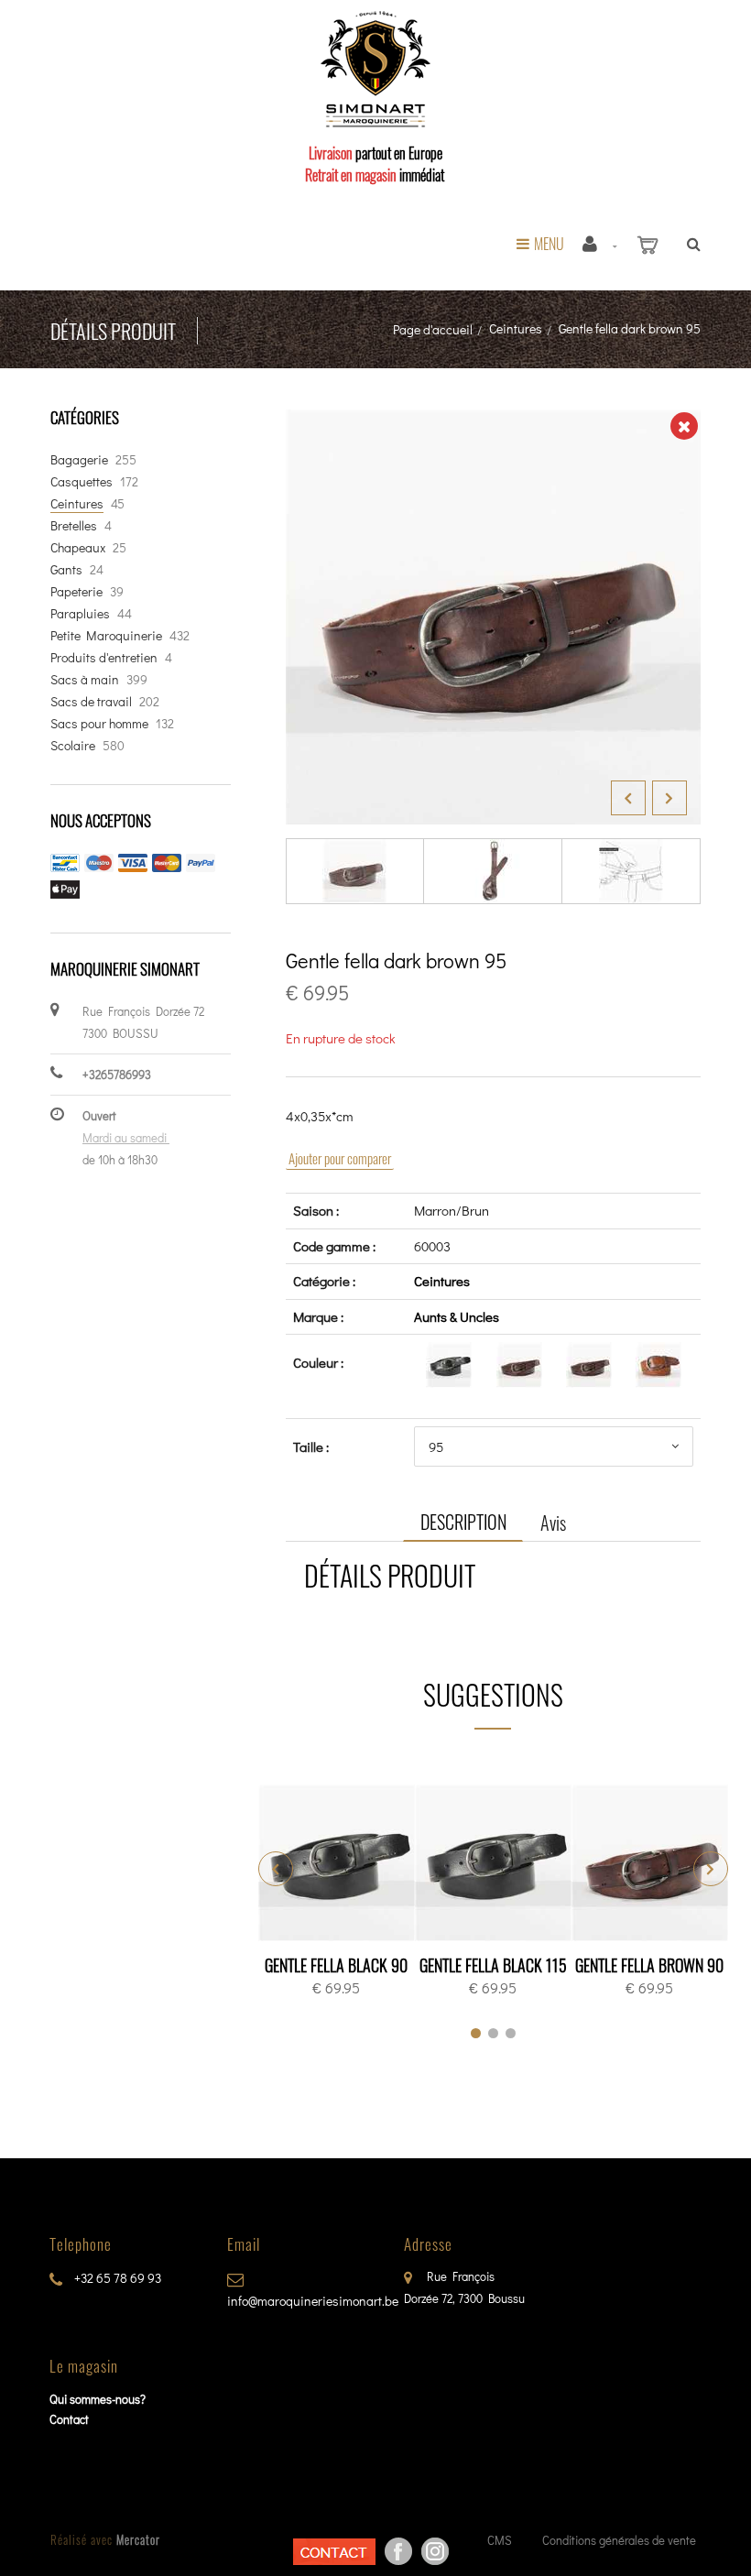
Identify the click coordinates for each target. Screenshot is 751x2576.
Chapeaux (78, 547)
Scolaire (73, 745)
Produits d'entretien (104, 657)
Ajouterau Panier (339, 1864)
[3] (511, 2033)
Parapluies (80, 613)
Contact (69, 2419)
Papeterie (76, 591)
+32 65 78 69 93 (116, 2278)
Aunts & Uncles (457, 1316)
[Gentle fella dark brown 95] (493, 422)
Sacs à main (85, 679)
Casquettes (82, 481)
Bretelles (74, 525)
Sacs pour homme (99, 723)
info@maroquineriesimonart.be (313, 2301)
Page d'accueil (433, 329)
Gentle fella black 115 (493, 1965)
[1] (476, 2033)
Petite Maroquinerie (106, 635)
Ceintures (516, 328)
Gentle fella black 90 (336, 1965)
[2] (493, 2033)
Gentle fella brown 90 (649, 1965)
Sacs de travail (91, 701)
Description (463, 1522)
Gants (66, 569)
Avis (553, 1523)
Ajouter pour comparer (340, 1158)
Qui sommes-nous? (98, 2399)
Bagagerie (79, 459)
